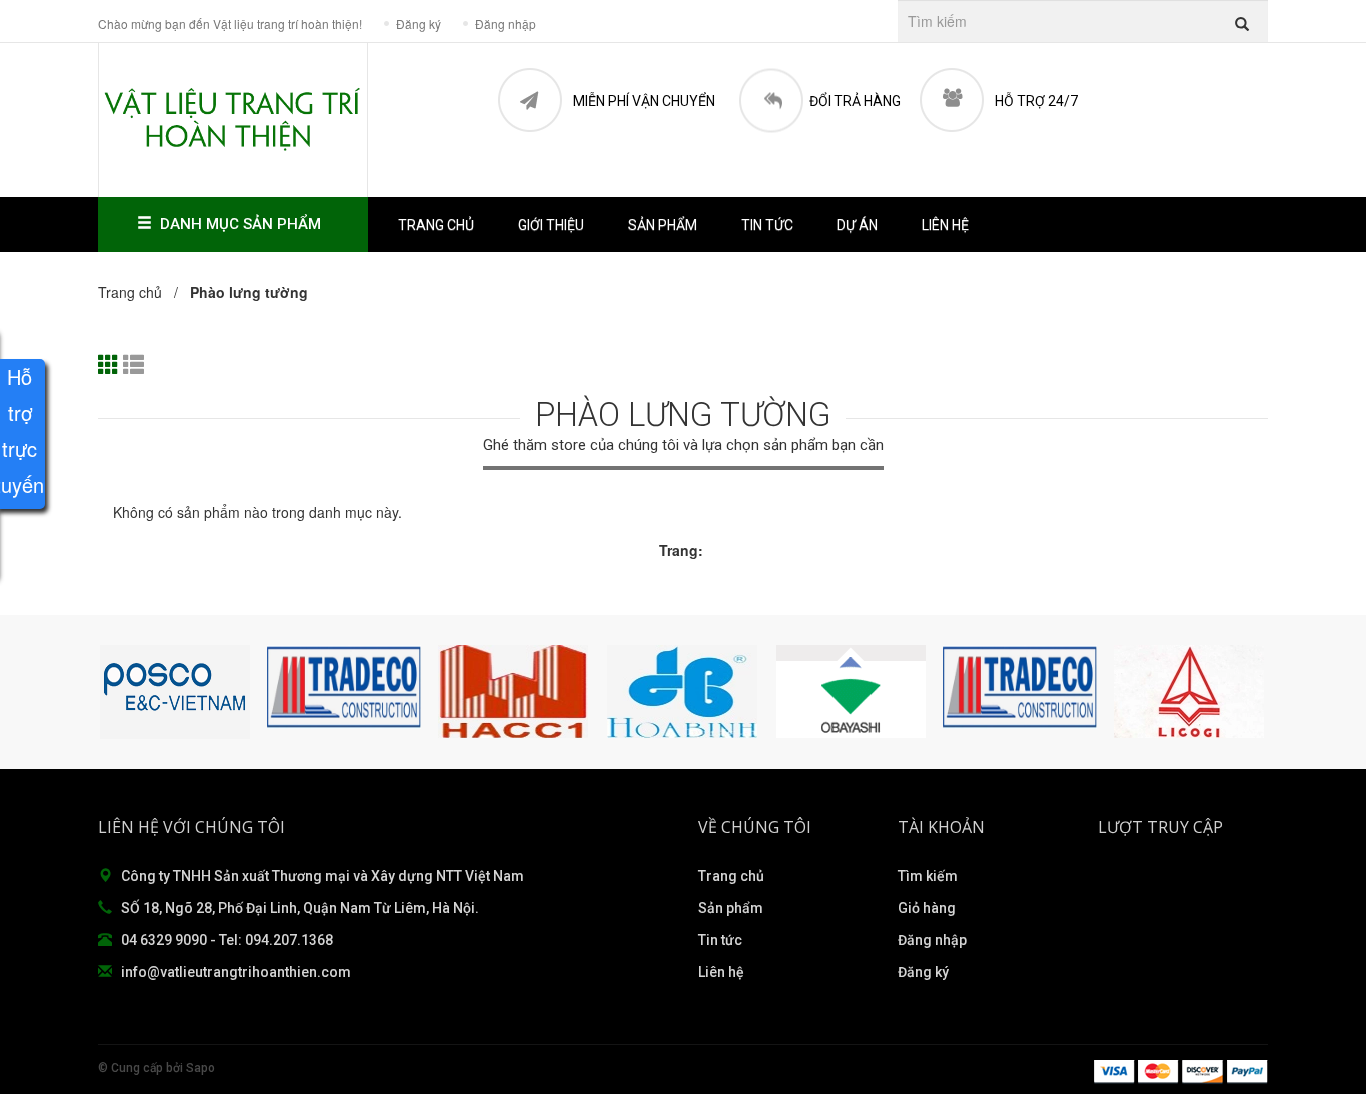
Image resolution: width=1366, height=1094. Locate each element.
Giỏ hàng (927, 908)
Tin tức (767, 225)
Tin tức (720, 940)
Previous (118, 692)
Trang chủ (436, 225)
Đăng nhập (932, 940)
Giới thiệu (551, 225)
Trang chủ (731, 876)
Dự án (857, 225)
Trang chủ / (142, 292)
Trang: (681, 550)
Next (1248, 692)
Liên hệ (945, 225)
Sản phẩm (662, 225)
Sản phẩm (730, 908)
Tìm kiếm (928, 876)
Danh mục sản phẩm (240, 224)
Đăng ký (923, 972)
